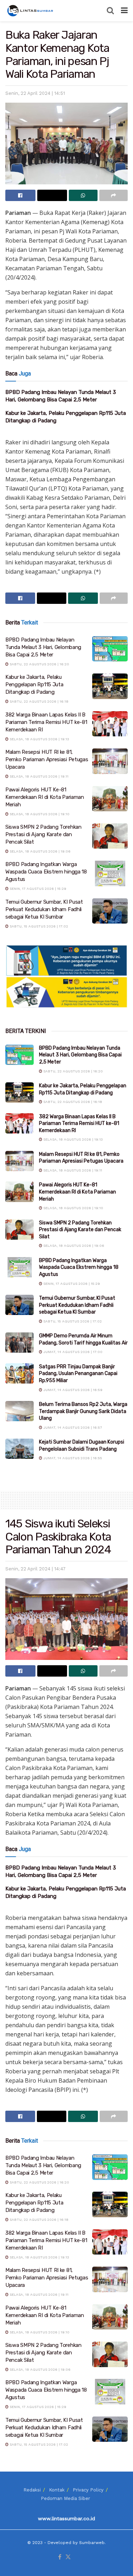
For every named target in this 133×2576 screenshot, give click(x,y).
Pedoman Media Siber (65, 2498)
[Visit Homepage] (31, 11)
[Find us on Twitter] (68, 2557)
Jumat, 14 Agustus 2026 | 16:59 (72, 1390)
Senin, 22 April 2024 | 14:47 (35, 1569)
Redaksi (32, 2490)
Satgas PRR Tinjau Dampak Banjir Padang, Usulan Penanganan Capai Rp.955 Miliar (78, 1374)
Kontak (57, 2490)
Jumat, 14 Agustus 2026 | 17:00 (72, 1352)
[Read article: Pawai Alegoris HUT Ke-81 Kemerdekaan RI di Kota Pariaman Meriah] (110, 799)
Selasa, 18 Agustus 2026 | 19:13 (39, 739)
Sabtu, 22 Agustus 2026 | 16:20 (39, 664)
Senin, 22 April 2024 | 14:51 (35, 93)
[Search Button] (110, 11)
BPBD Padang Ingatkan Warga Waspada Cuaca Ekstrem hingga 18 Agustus (46, 872)
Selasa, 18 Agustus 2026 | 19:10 (39, 814)
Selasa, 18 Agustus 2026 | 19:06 (40, 851)
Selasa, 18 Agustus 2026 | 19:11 (38, 776)
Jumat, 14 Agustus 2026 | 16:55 (72, 1458)
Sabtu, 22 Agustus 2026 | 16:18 (38, 701)
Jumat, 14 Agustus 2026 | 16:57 (72, 1427)
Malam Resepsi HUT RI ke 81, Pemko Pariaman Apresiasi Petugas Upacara (47, 759)
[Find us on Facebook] (60, 2557)
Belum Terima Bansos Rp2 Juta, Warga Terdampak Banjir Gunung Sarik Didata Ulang (83, 1411)
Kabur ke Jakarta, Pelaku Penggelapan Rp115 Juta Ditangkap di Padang (34, 684)
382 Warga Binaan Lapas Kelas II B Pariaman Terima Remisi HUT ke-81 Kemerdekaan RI (46, 722)
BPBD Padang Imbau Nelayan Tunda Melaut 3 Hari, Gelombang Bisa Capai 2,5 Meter (43, 647)
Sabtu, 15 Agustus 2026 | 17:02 (38, 926)
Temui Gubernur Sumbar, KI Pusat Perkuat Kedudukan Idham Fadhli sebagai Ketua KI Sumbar (44, 909)
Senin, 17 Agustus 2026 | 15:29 (37, 889)
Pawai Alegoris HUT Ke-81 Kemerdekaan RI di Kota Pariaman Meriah (45, 797)
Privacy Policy (88, 2490)
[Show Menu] (124, 11)
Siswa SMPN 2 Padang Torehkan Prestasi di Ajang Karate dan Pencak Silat (43, 834)
